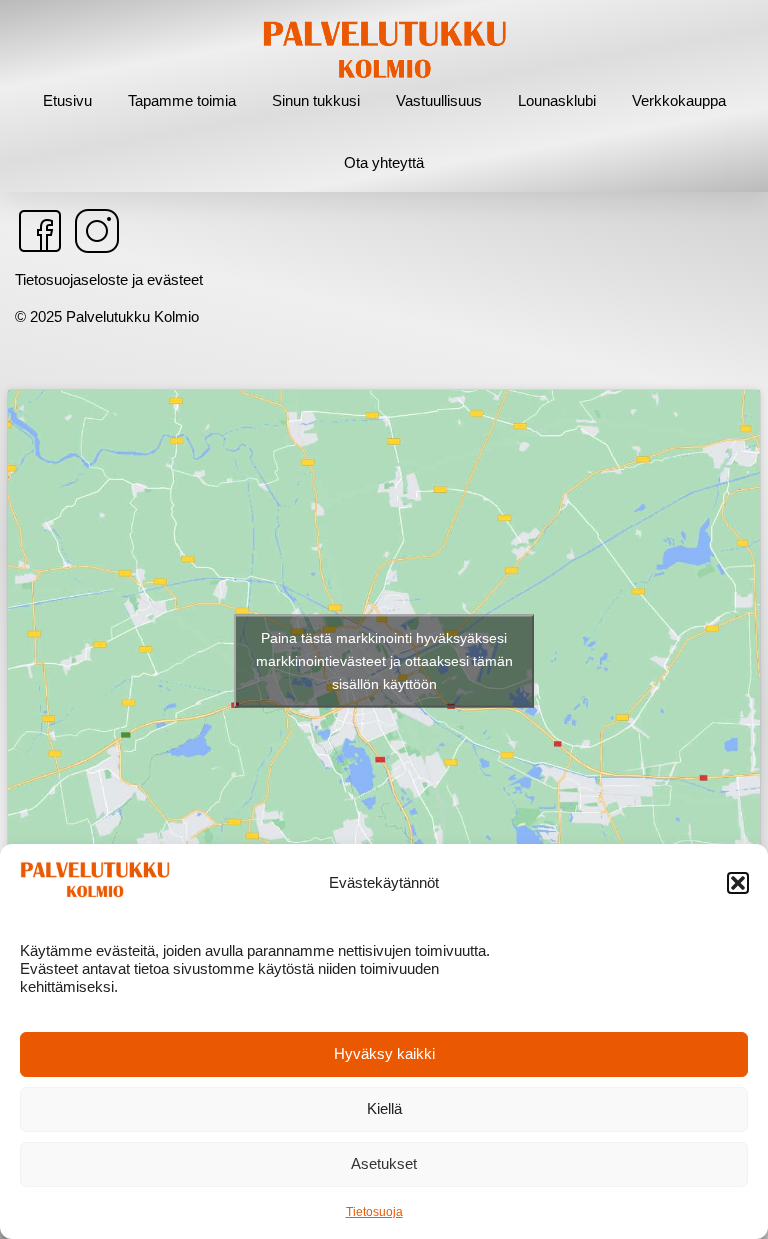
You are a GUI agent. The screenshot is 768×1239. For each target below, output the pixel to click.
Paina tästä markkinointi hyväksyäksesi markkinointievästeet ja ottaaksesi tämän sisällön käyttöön (384, 660)
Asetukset (384, 1163)
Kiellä (384, 1108)
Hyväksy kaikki (384, 1053)
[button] (738, 883)
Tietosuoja (374, 1212)
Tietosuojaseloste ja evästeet (109, 279)
